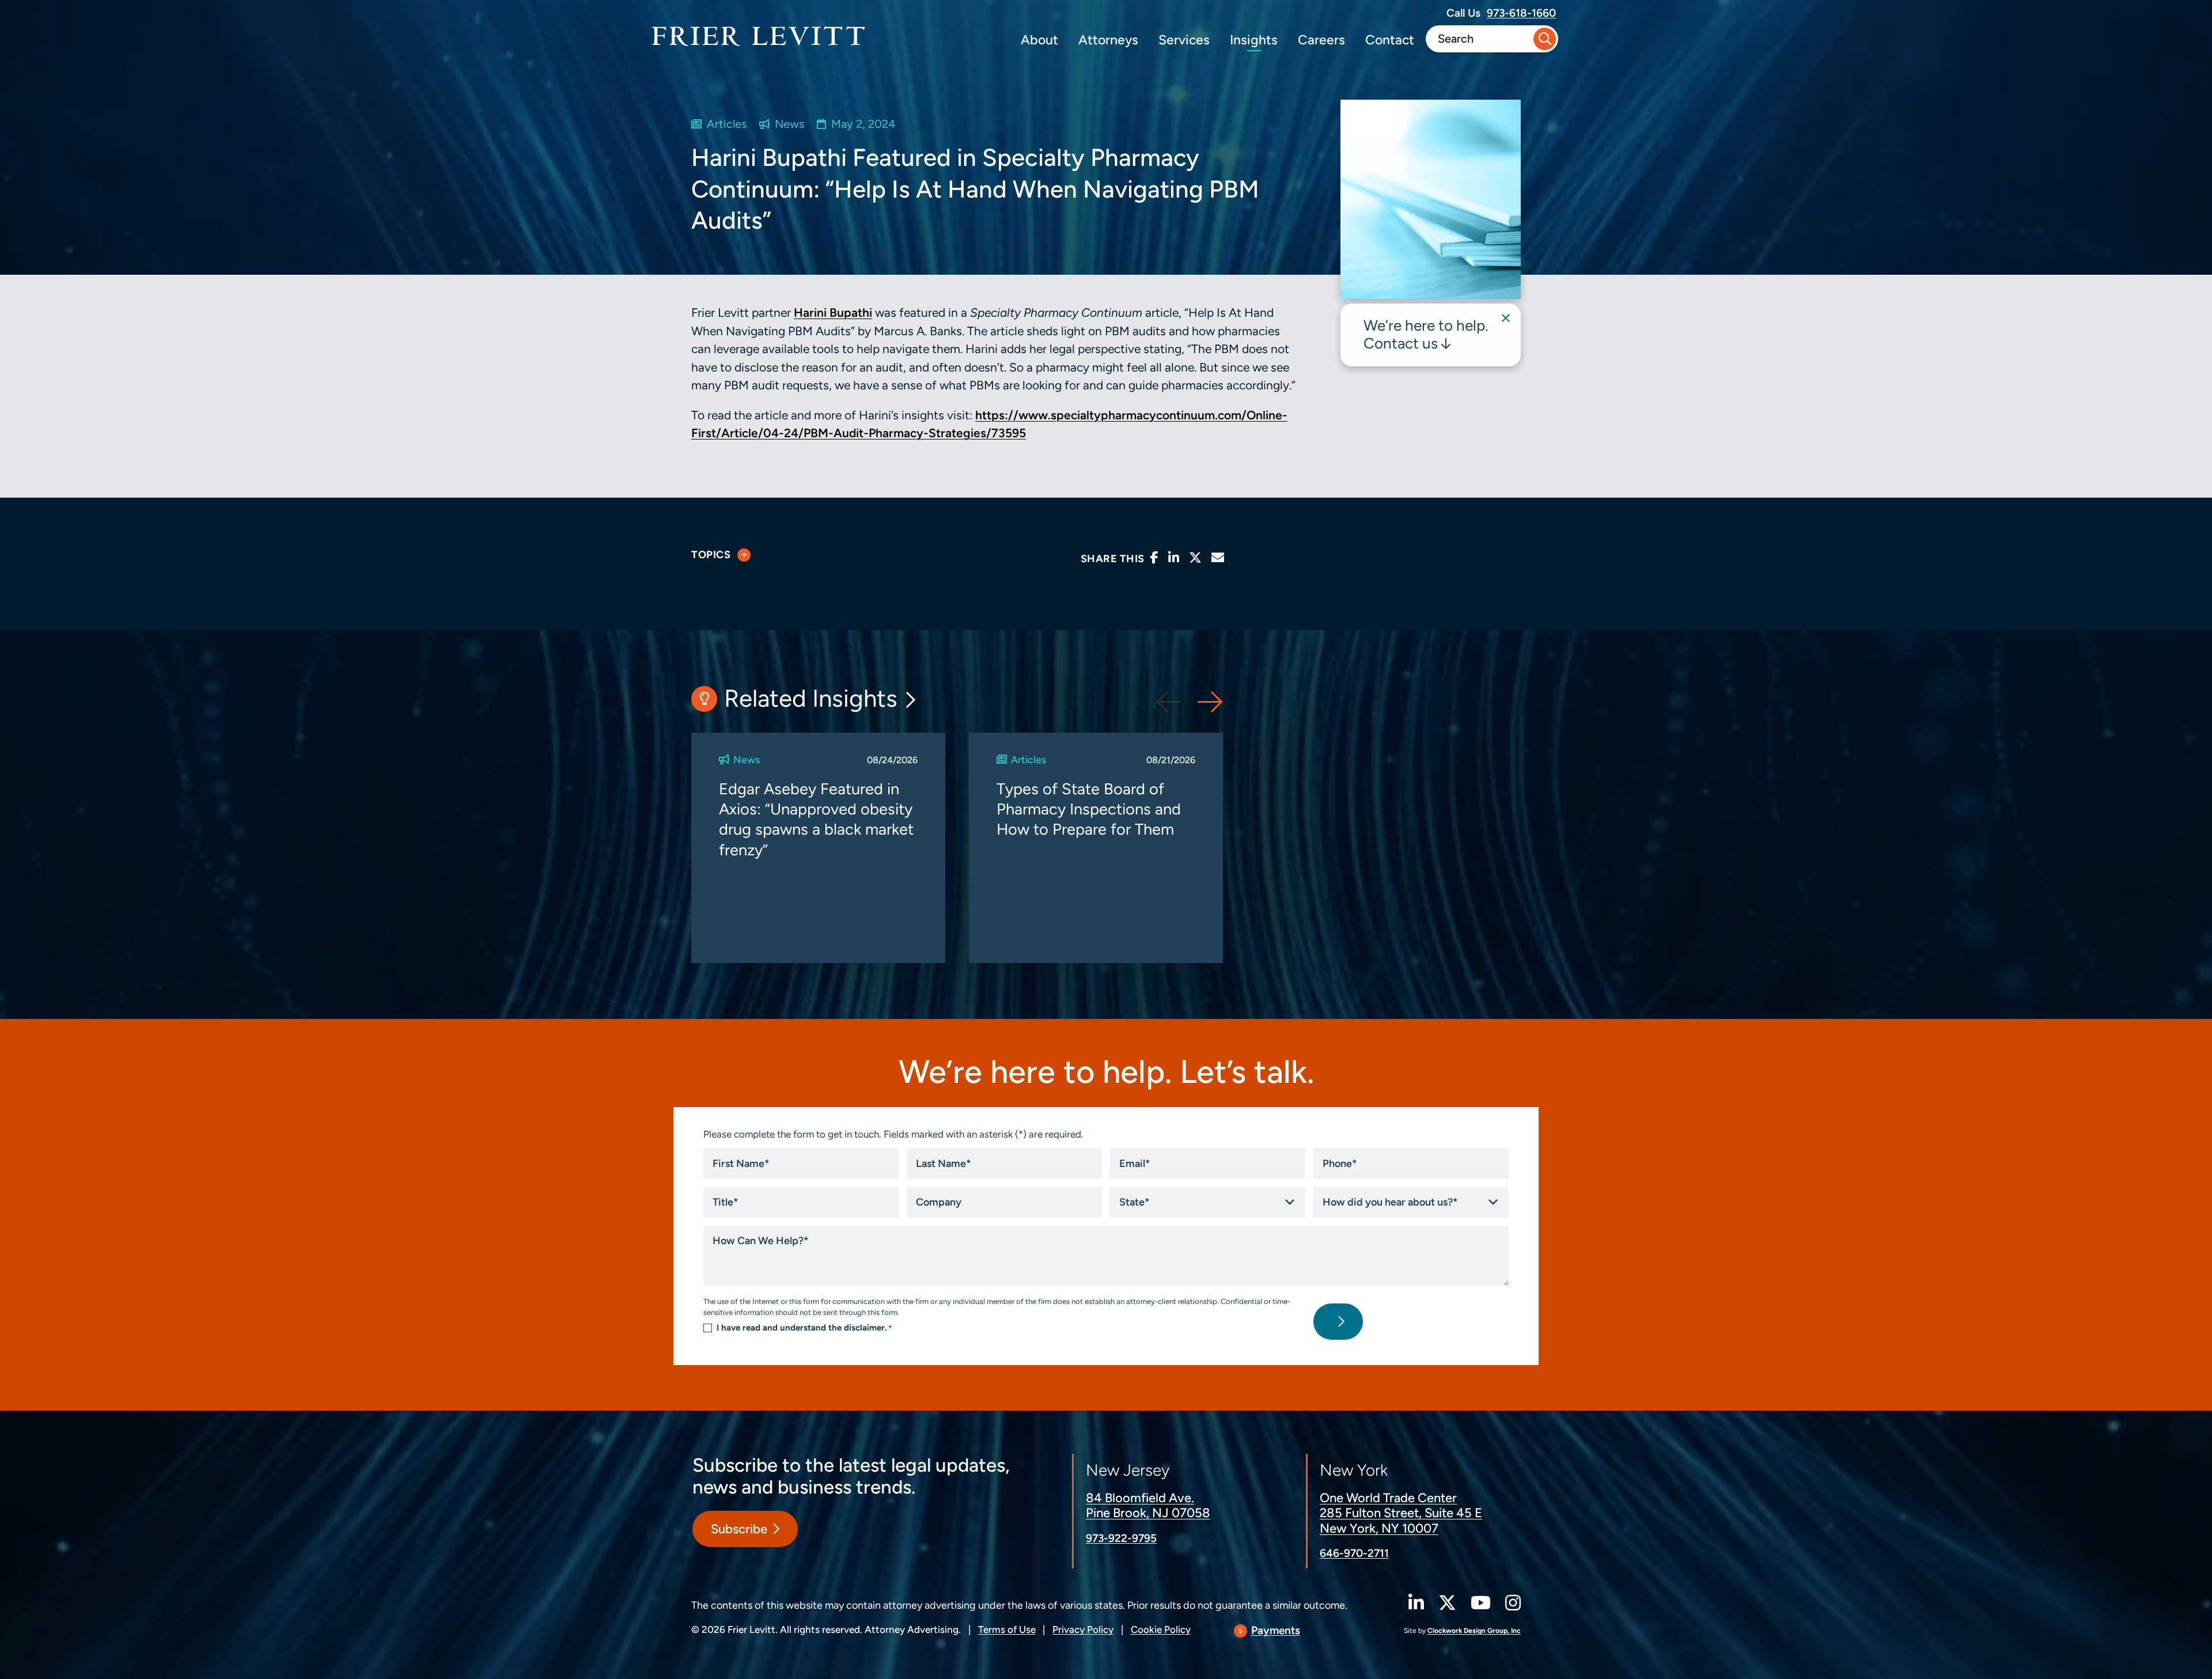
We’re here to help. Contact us (1426, 334)
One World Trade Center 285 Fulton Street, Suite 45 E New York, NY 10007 (1401, 1513)
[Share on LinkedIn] (1174, 558)
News (789, 124)
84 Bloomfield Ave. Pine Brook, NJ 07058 (1148, 1505)
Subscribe (739, 1529)
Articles (727, 124)
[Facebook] (1154, 558)
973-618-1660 (1521, 13)
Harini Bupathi (833, 312)
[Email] (1218, 558)
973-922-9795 (1121, 1538)
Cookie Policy (1161, 1629)
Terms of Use (1007, 1629)
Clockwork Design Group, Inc (1474, 1631)
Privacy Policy (1083, 1629)
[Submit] (1545, 39)
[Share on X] (1195, 558)
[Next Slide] (1210, 702)
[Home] (759, 36)
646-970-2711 (1354, 1553)
